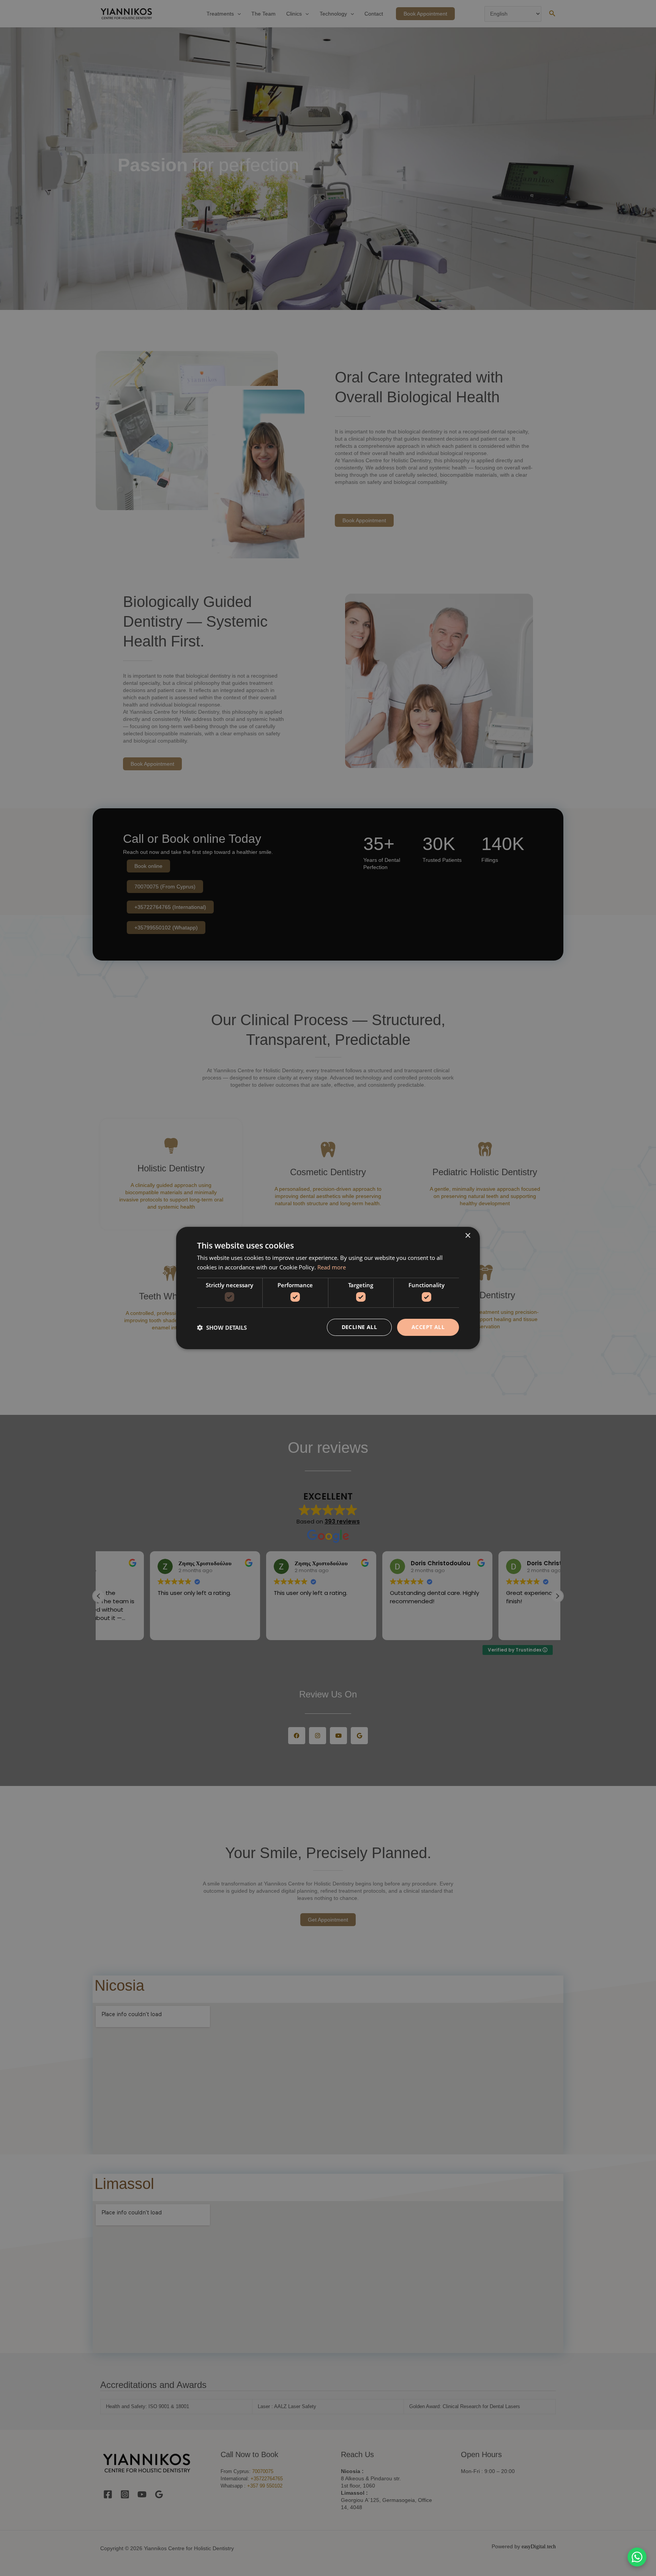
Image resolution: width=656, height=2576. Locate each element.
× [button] (468, 1236)
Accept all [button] (428, 1327)
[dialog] (328, 1288)
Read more (332, 1267)
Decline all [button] (359, 1327)
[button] (222, 1328)
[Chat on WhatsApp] (637, 2557)
